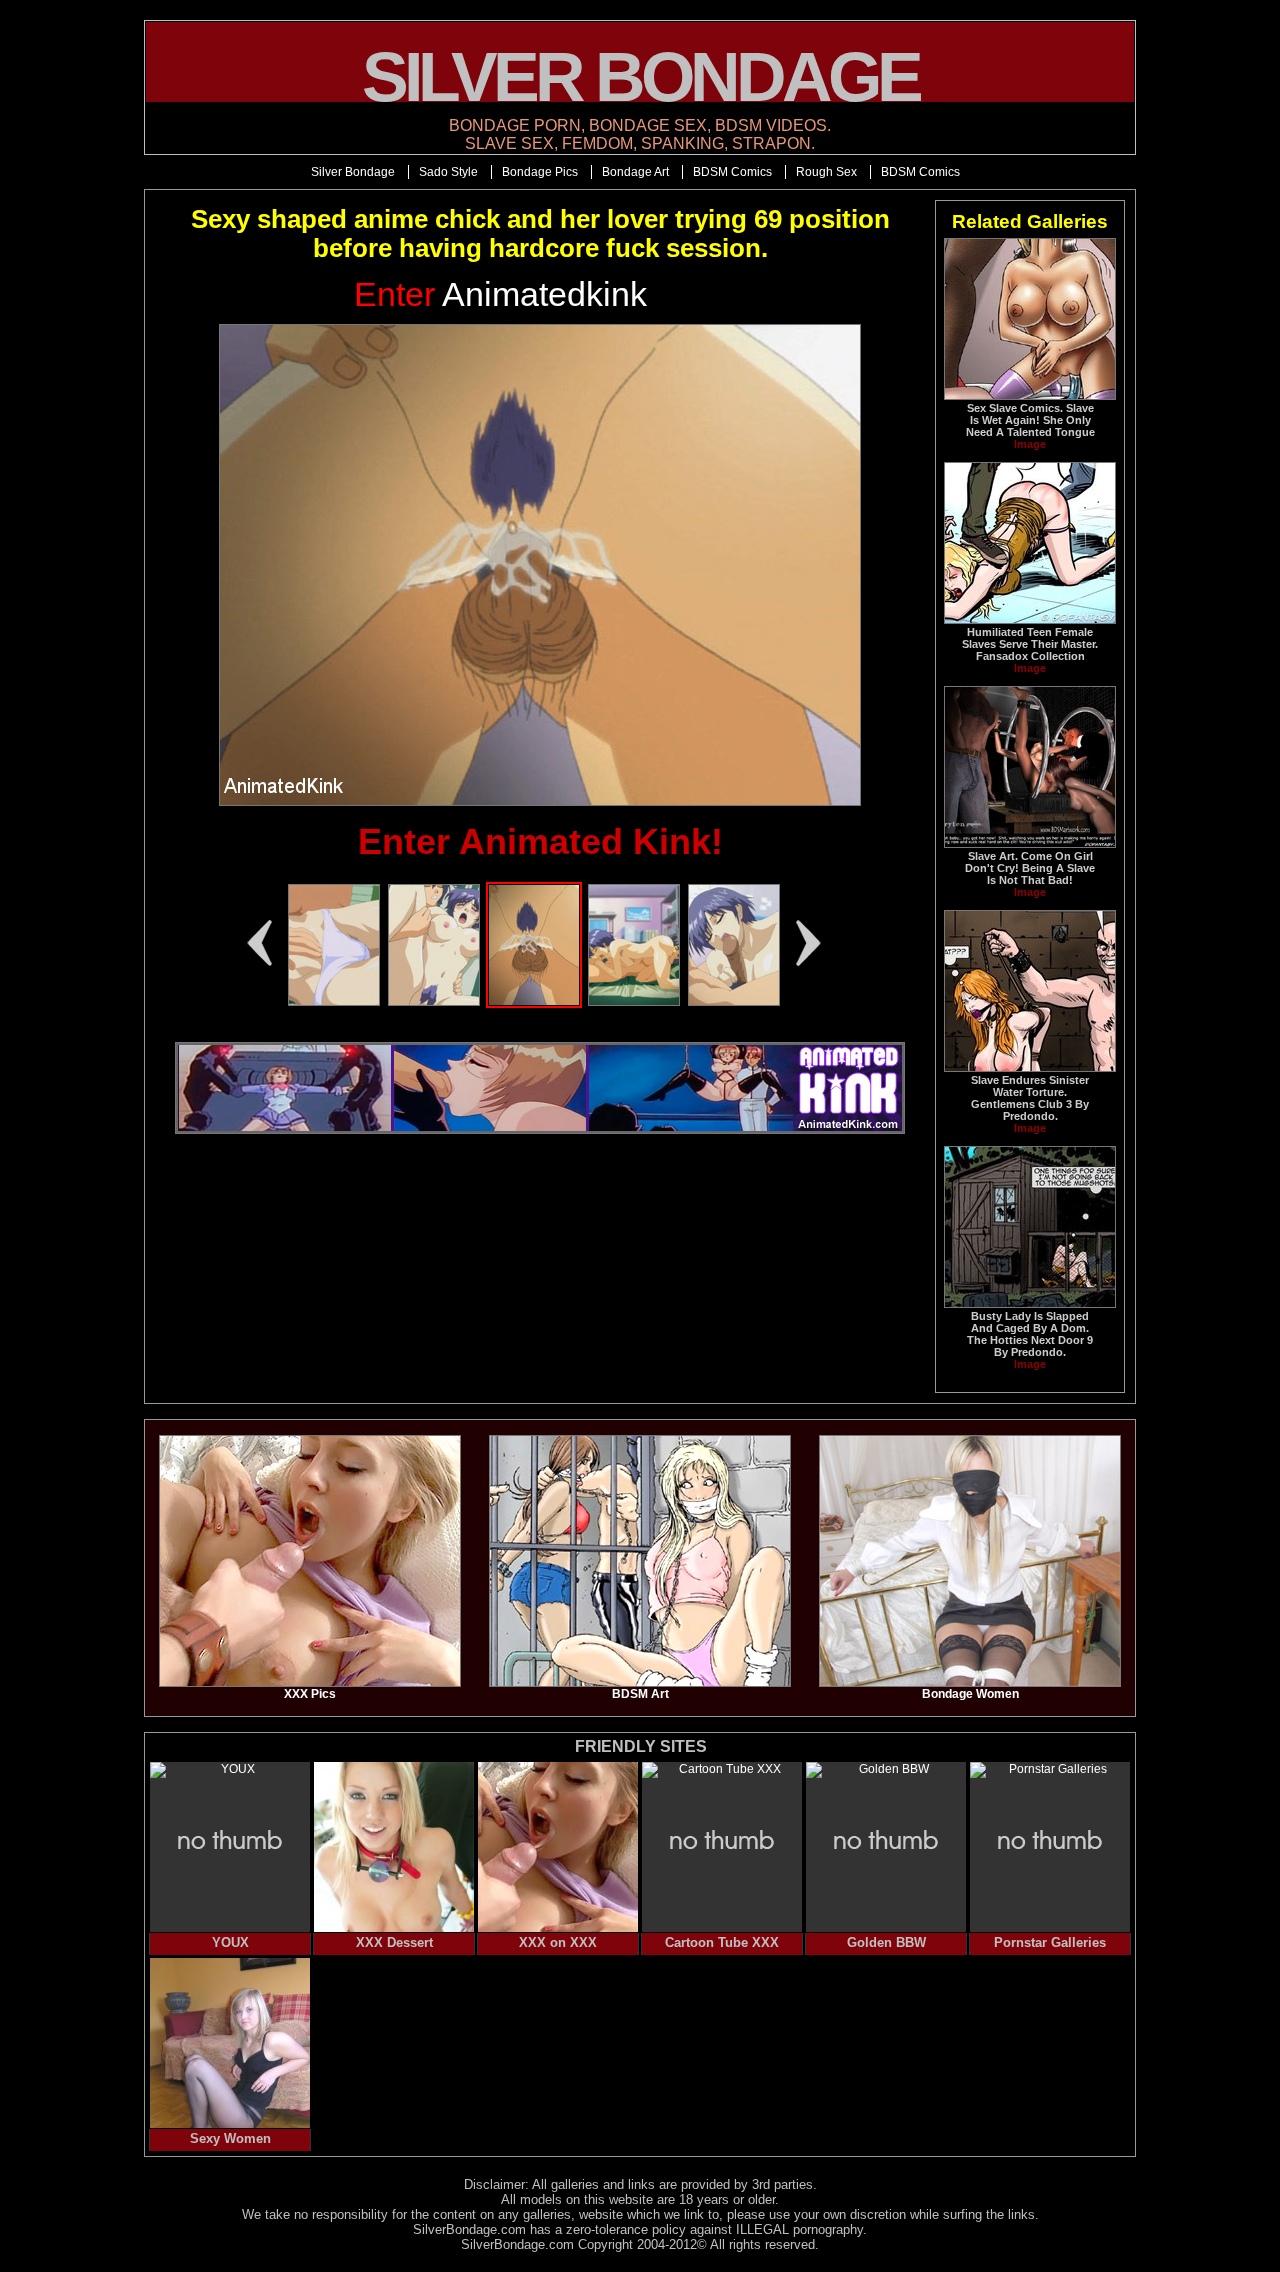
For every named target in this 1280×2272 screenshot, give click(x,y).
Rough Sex (826, 172)
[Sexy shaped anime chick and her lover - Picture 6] (334, 1002)
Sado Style (448, 172)
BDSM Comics (732, 172)
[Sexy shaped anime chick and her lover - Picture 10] (734, 1002)
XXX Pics (310, 1694)
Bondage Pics (540, 172)
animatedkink (500, 294)
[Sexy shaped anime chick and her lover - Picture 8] (534, 1002)
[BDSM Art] (640, 1683)
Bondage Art (635, 172)
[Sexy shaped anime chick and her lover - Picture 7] (434, 1002)
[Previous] (259, 943)
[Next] (809, 943)
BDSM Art (640, 1694)
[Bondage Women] (970, 1683)
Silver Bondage (353, 172)
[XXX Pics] (310, 1683)
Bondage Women (970, 1694)
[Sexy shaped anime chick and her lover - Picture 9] (634, 1002)
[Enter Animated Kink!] (540, 565)
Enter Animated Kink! (540, 841)
